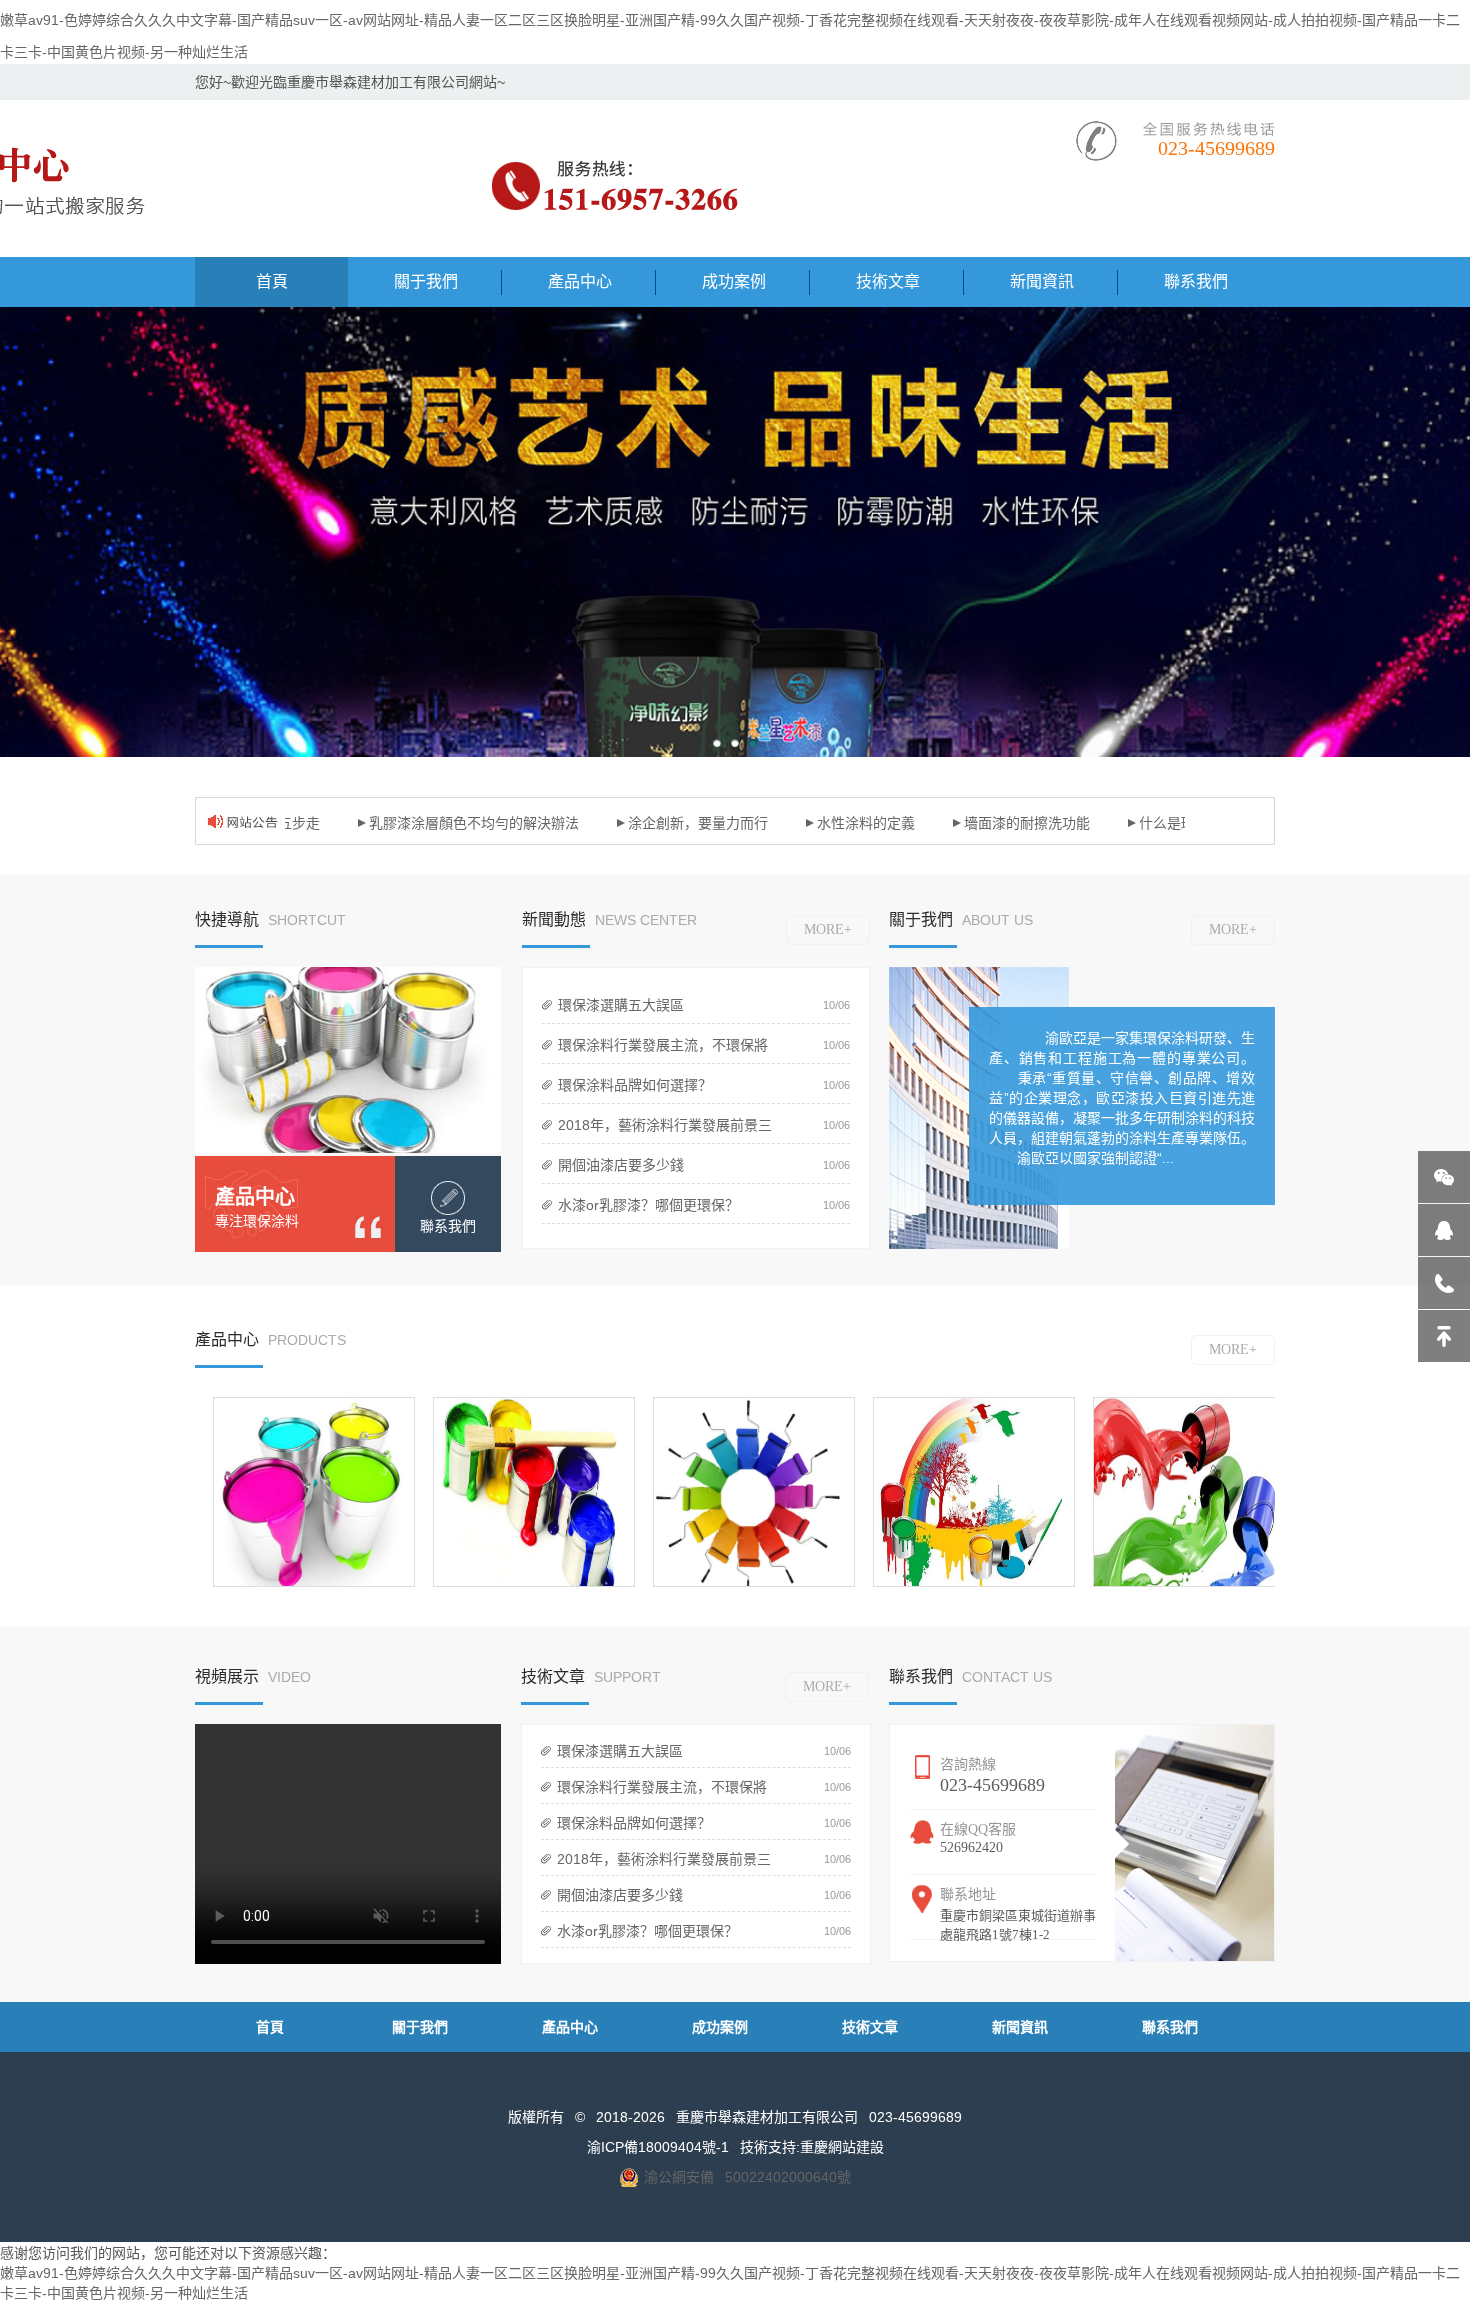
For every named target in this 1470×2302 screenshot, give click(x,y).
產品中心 (255, 1197)
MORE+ (828, 929)
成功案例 (720, 2027)
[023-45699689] (1444, 1283)
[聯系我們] (448, 1198)
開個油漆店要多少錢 (621, 1165)
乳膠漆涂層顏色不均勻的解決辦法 (444, 823)
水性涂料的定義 (836, 823)
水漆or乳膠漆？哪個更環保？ (648, 1205)
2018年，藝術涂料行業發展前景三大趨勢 (661, 1130)
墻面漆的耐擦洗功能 (997, 823)
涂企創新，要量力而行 (668, 823)
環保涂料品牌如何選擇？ (635, 1085)
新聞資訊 (1020, 2027)
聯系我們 (1170, 2027)
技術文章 (870, 2027)
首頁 (270, 2027)
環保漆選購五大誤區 (621, 1005)
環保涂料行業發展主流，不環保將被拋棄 (659, 1050)
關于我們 (420, 2027)
